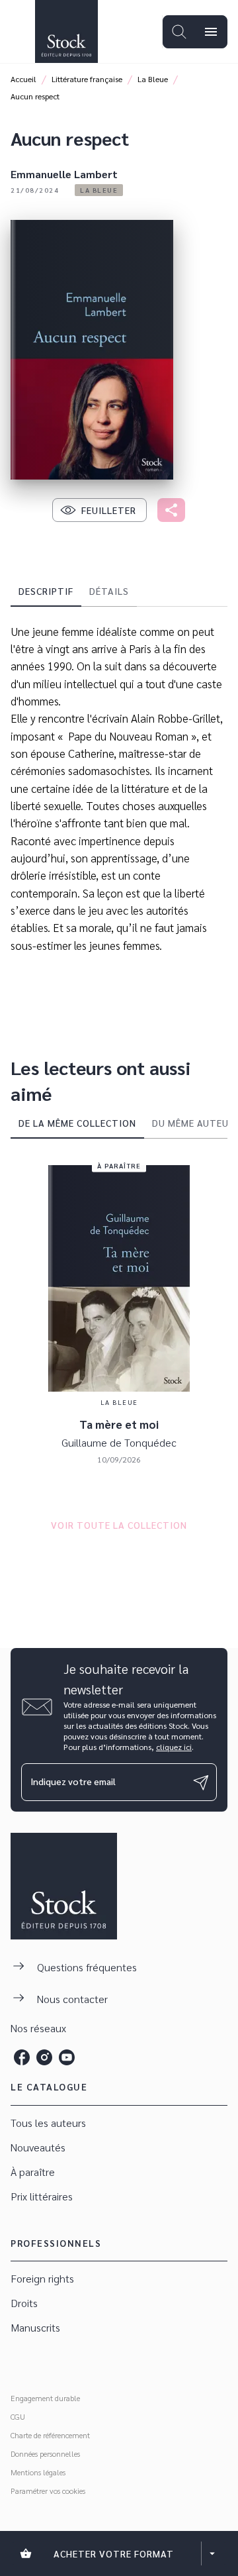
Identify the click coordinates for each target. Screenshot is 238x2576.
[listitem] (22, 2057)
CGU (18, 2416)
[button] (99, 190)
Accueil (23, 79)
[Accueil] (66, 31)
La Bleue (153, 79)
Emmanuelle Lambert (64, 174)
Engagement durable (45, 2398)
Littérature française (87, 79)
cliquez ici (174, 1747)
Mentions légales (38, 2472)
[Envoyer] (201, 1782)
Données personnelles (45, 2453)
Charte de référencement (50, 2435)
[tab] (46, 591)
